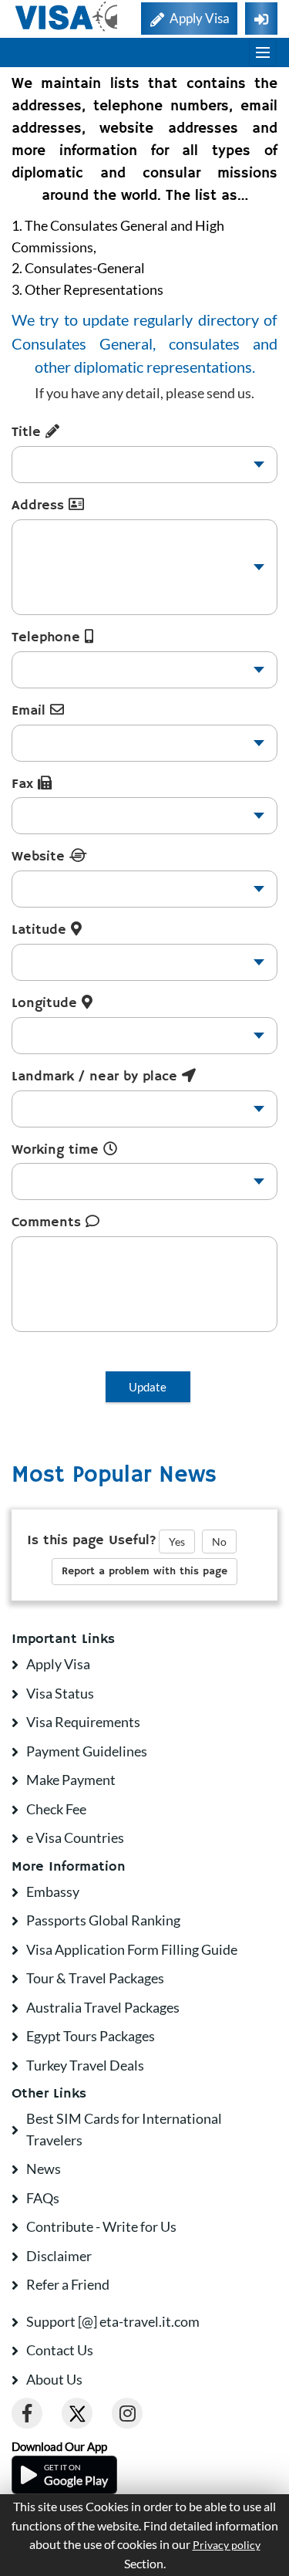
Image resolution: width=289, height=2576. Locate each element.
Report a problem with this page (144, 1571)
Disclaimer (59, 2256)
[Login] (261, 19)
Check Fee (56, 1809)
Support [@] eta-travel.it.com (113, 2321)
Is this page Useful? (92, 1540)
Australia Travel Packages (103, 2007)
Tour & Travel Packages (95, 1978)
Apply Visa (58, 1664)
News (44, 2169)
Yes (177, 1542)
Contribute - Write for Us (101, 2226)
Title (29, 432)
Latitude (41, 930)
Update (148, 1387)
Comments (49, 1222)
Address (40, 505)
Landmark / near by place (97, 1077)
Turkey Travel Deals (85, 2065)
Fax (25, 784)
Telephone (48, 637)
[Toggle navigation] (263, 52)
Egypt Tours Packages (91, 2036)
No (219, 1542)
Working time (57, 1150)
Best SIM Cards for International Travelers (124, 2129)
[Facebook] (27, 2413)
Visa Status (60, 1693)
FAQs (43, 2198)
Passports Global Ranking (103, 1920)
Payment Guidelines (87, 1751)
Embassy (53, 1891)
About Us (54, 2379)
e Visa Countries (75, 1837)
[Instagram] (127, 2413)
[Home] (67, 17)
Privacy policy (227, 2545)
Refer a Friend (68, 2284)
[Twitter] (77, 2413)
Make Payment (71, 1780)
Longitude (47, 1003)
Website (40, 857)
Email (31, 711)
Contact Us (60, 2350)
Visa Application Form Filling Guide (132, 1949)
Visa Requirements (83, 1722)
